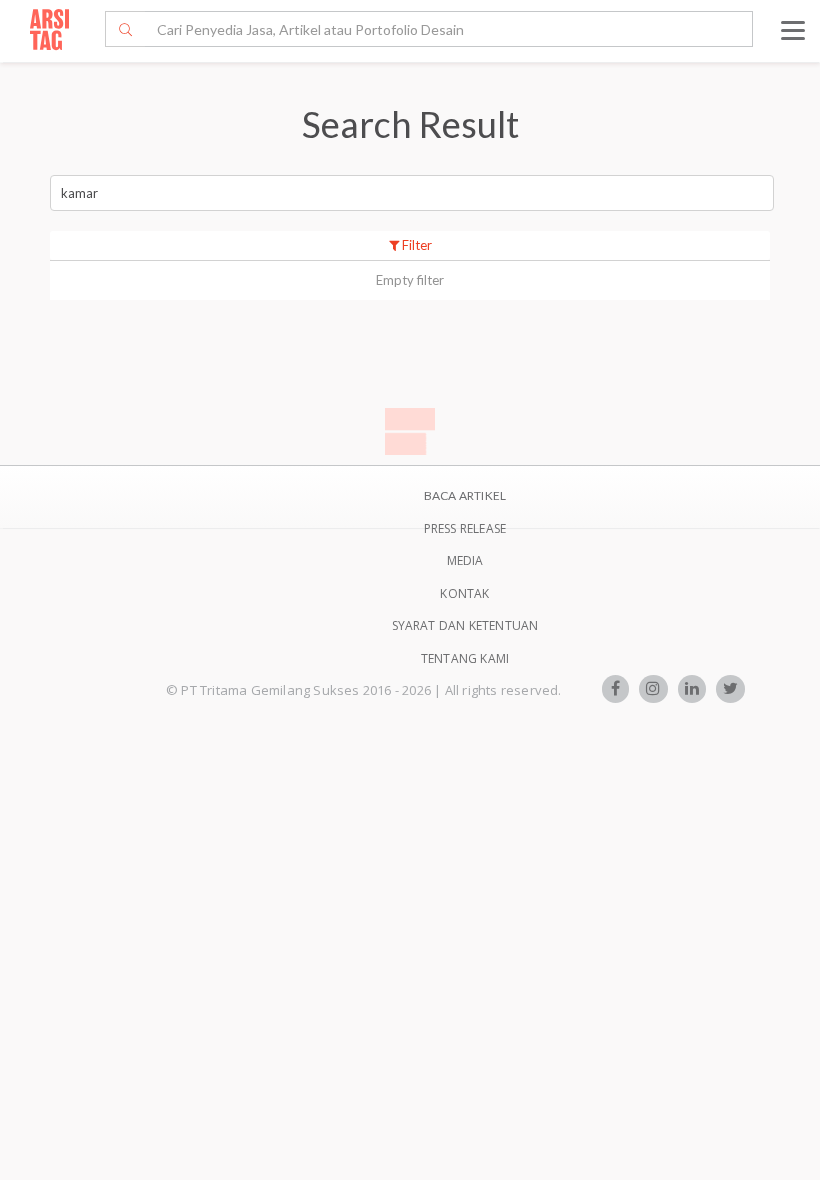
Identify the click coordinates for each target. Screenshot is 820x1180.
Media (465, 560)
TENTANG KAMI (465, 658)
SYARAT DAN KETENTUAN (465, 625)
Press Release (465, 528)
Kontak (464, 593)
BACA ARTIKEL (465, 495)
